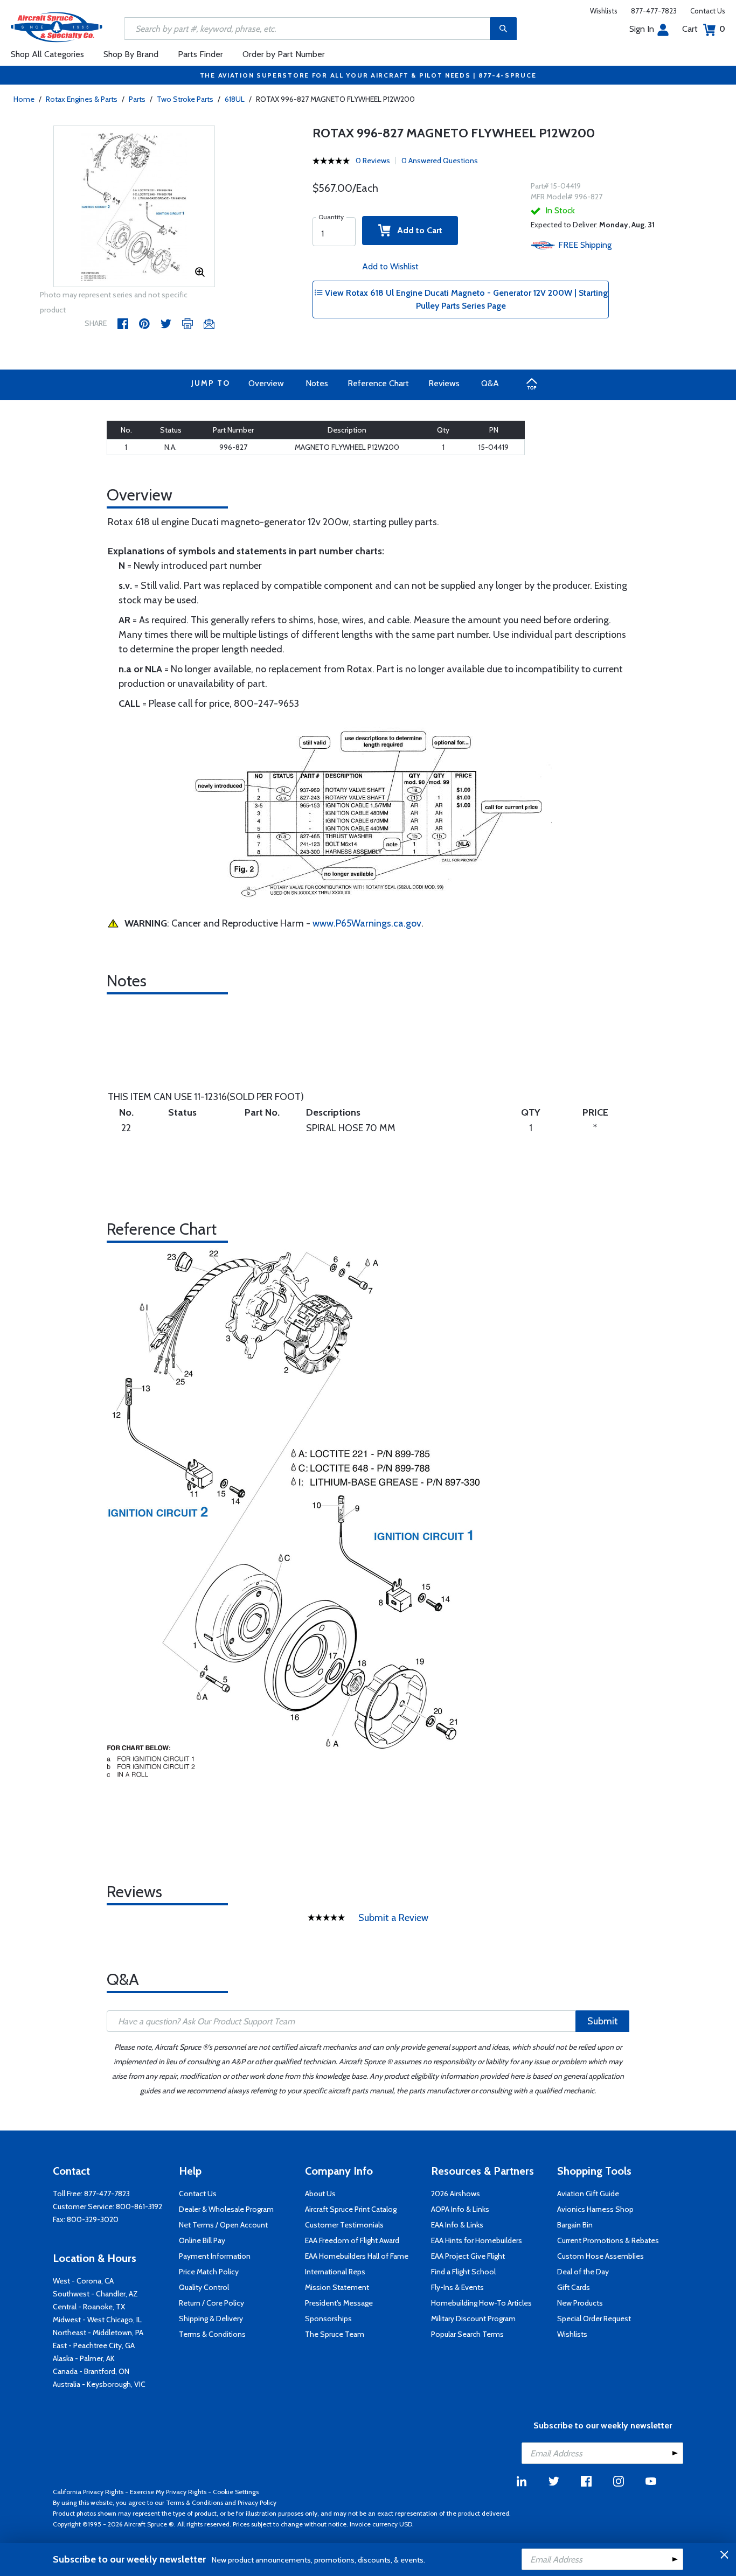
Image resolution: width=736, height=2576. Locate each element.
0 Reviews (373, 161)
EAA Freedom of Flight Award (352, 2240)
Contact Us (708, 11)
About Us (320, 2194)
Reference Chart (378, 383)
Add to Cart (416, 230)
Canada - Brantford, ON (91, 2371)
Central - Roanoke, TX (89, 2307)
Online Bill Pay (202, 2240)
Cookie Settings (236, 2492)
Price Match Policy (209, 2272)
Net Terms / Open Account (223, 2225)
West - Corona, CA (83, 2281)
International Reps (335, 2272)
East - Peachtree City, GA (94, 2345)
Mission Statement (337, 2287)
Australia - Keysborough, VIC (99, 2384)
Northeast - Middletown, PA (98, 2333)
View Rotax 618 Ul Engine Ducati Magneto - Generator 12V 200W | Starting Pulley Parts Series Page (465, 299)
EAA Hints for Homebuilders (477, 2240)
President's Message (339, 2303)
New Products (580, 2303)
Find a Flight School (463, 2272)
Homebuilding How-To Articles (481, 2303)
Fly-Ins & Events (457, 2287)
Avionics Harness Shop (595, 2209)
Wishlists (604, 11)
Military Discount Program (473, 2319)
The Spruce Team (335, 2334)
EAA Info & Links (457, 2225)
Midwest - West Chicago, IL (97, 2320)
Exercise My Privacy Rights (168, 2492)
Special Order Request (594, 2319)
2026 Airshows (456, 2194)
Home (24, 99)
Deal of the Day (583, 2272)
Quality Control (204, 2287)
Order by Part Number (284, 54)
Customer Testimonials (344, 2225)
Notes (317, 383)
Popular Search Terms (467, 2334)
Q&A (490, 383)
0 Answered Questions (440, 161)
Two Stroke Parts (185, 99)
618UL (235, 99)
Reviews (444, 383)
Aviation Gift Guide (588, 2194)
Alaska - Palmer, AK (84, 2358)
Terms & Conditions (212, 2334)
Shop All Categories (47, 54)
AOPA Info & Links (460, 2209)
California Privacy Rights (88, 2492)
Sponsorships (328, 2319)
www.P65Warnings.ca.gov (367, 923)
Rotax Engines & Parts (82, 99)
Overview (266, 383)
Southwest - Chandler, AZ (95, 2294)
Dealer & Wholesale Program (226, 2209)
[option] (134, 207)
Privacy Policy (257, 2502)
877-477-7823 (654, 11)
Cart (704, 29)
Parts (137, 99)
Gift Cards (574, 2287)
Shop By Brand (131, 54)
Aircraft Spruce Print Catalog (351, 2209)
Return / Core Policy (211, 2303)
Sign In (642, 29)
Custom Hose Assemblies (600, 2256)
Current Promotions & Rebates (608, 2240)
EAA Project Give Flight (468, 2256)
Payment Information (215, 2256)
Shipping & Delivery (211, 2319)
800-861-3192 (139, 2206)
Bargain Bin (575, 2225)
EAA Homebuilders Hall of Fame (357, 2256)
